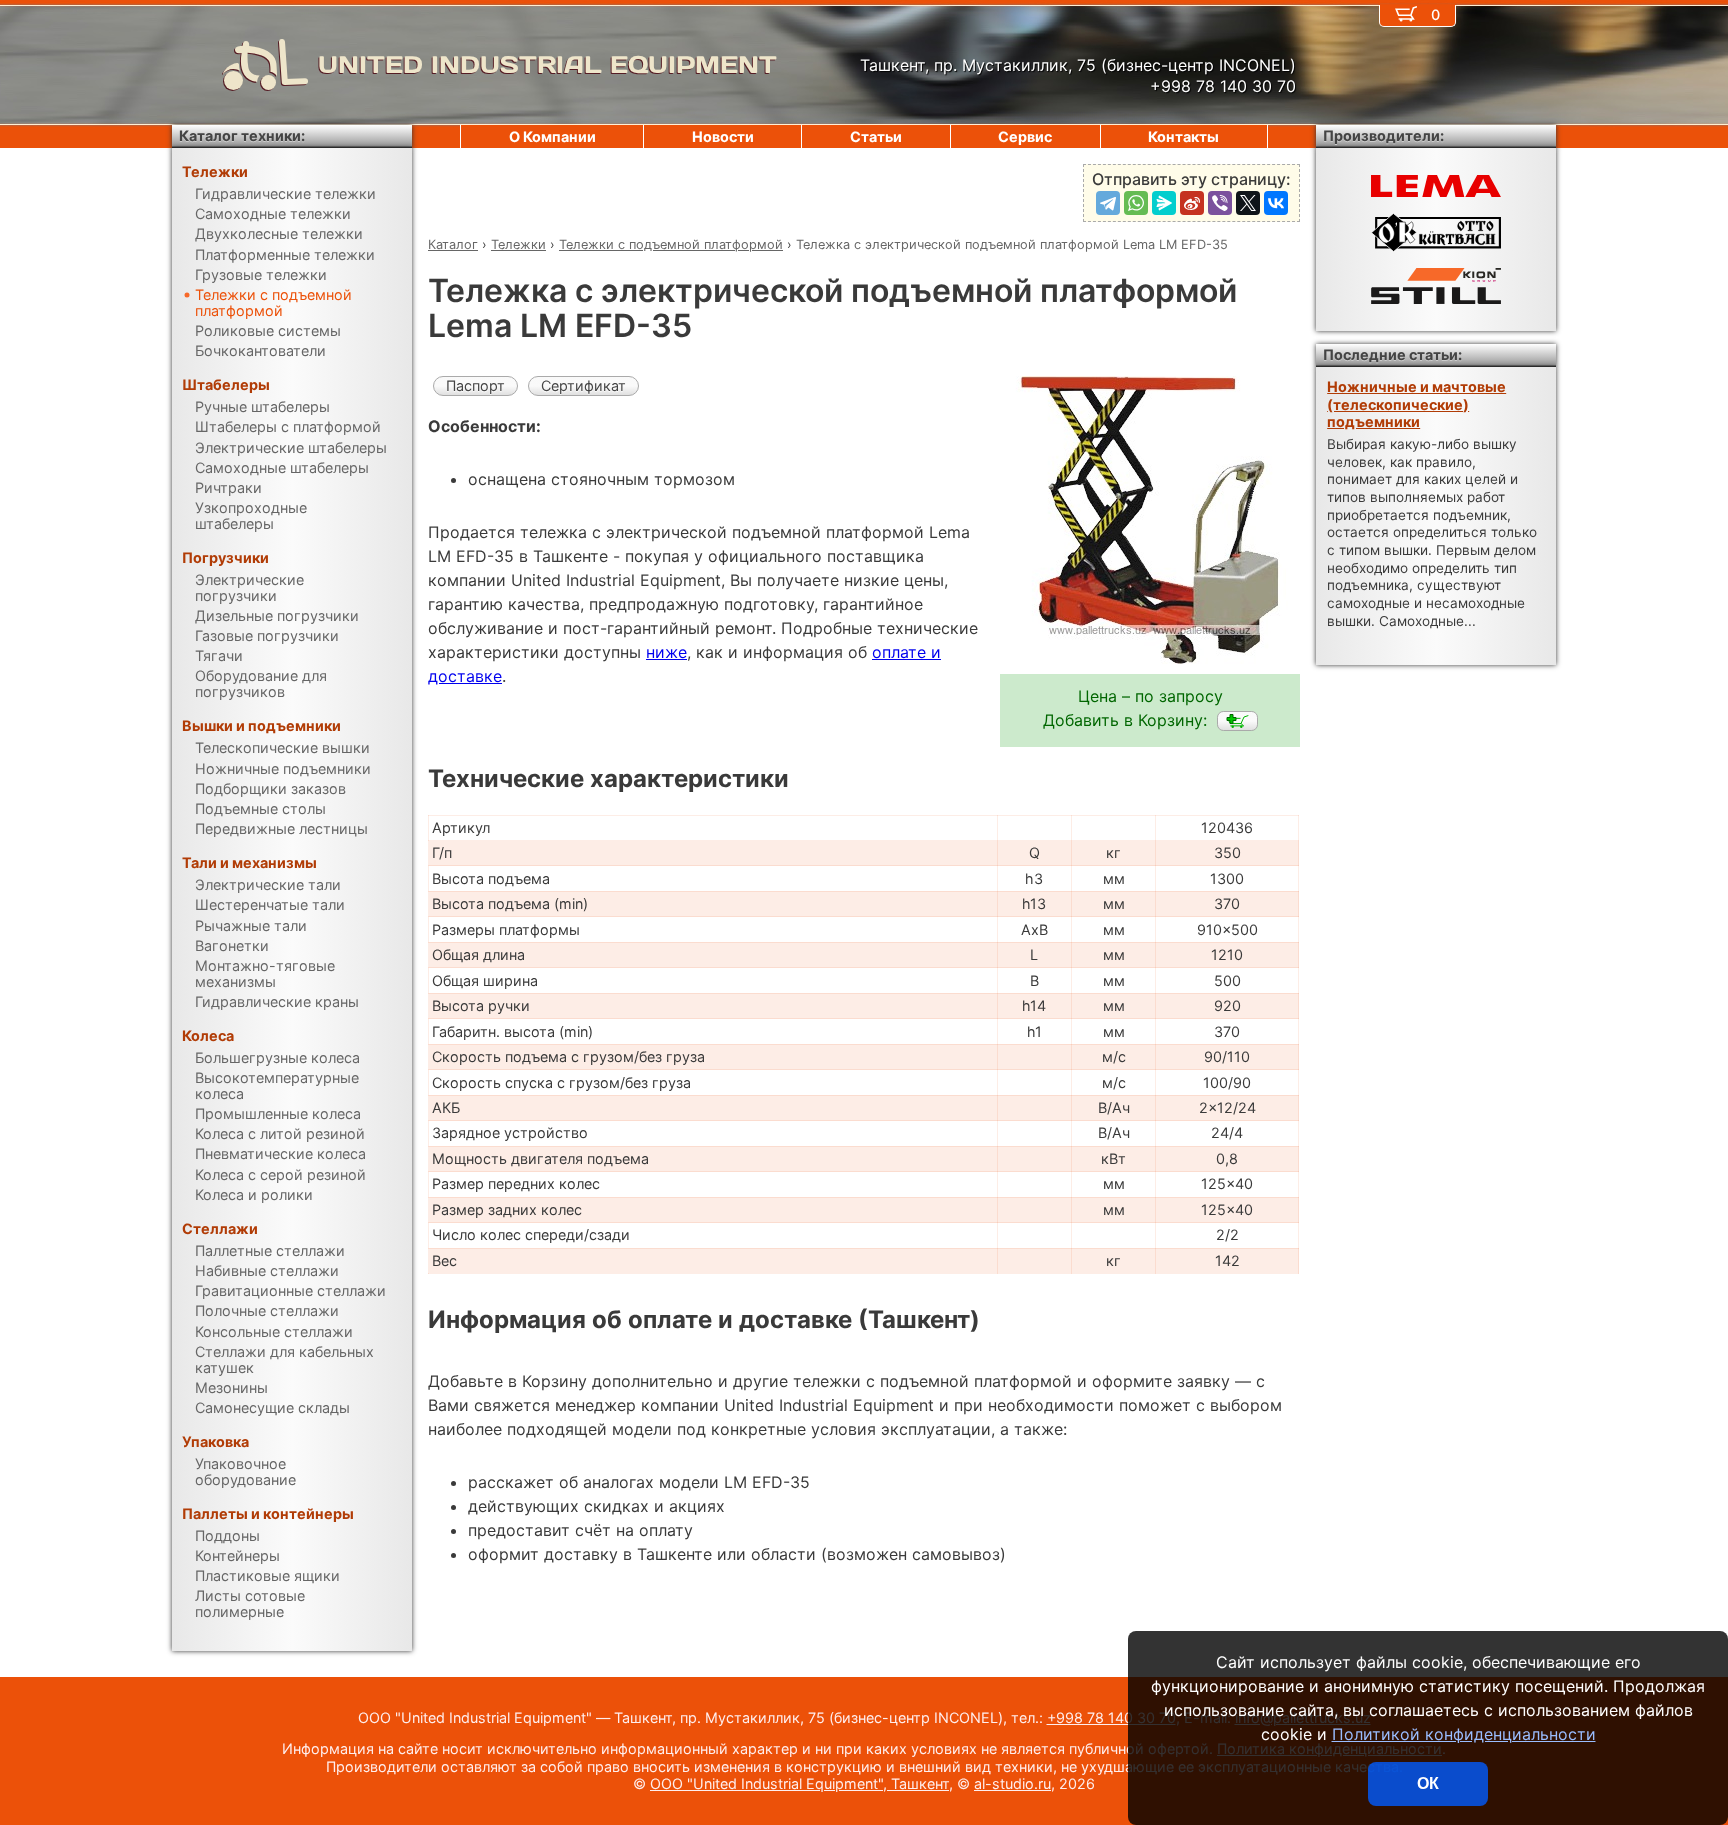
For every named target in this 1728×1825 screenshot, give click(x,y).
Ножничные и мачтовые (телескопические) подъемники (1416, 404)
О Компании (552, 136)
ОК (1428, 1783)
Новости (723, 136)
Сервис (1025, 136)
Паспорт (475, 385)
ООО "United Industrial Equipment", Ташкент (799, 1783)
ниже (666, 652)
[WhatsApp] (1136, 203)
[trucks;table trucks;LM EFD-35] (1237, 721)
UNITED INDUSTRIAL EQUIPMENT (547, 64)
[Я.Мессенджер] (1164, 203)
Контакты (1183, 136)
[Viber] (1220, 203)
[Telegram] (1108, 203)
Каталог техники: (242, 135)
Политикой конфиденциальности (1464, 1734)
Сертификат (583, 385)
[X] (1248, 203)
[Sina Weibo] (1192, 203)
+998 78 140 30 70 (1111, 1717)
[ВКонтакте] (1276, 203)
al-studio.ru (1012, 1783)
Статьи (876, 136)
